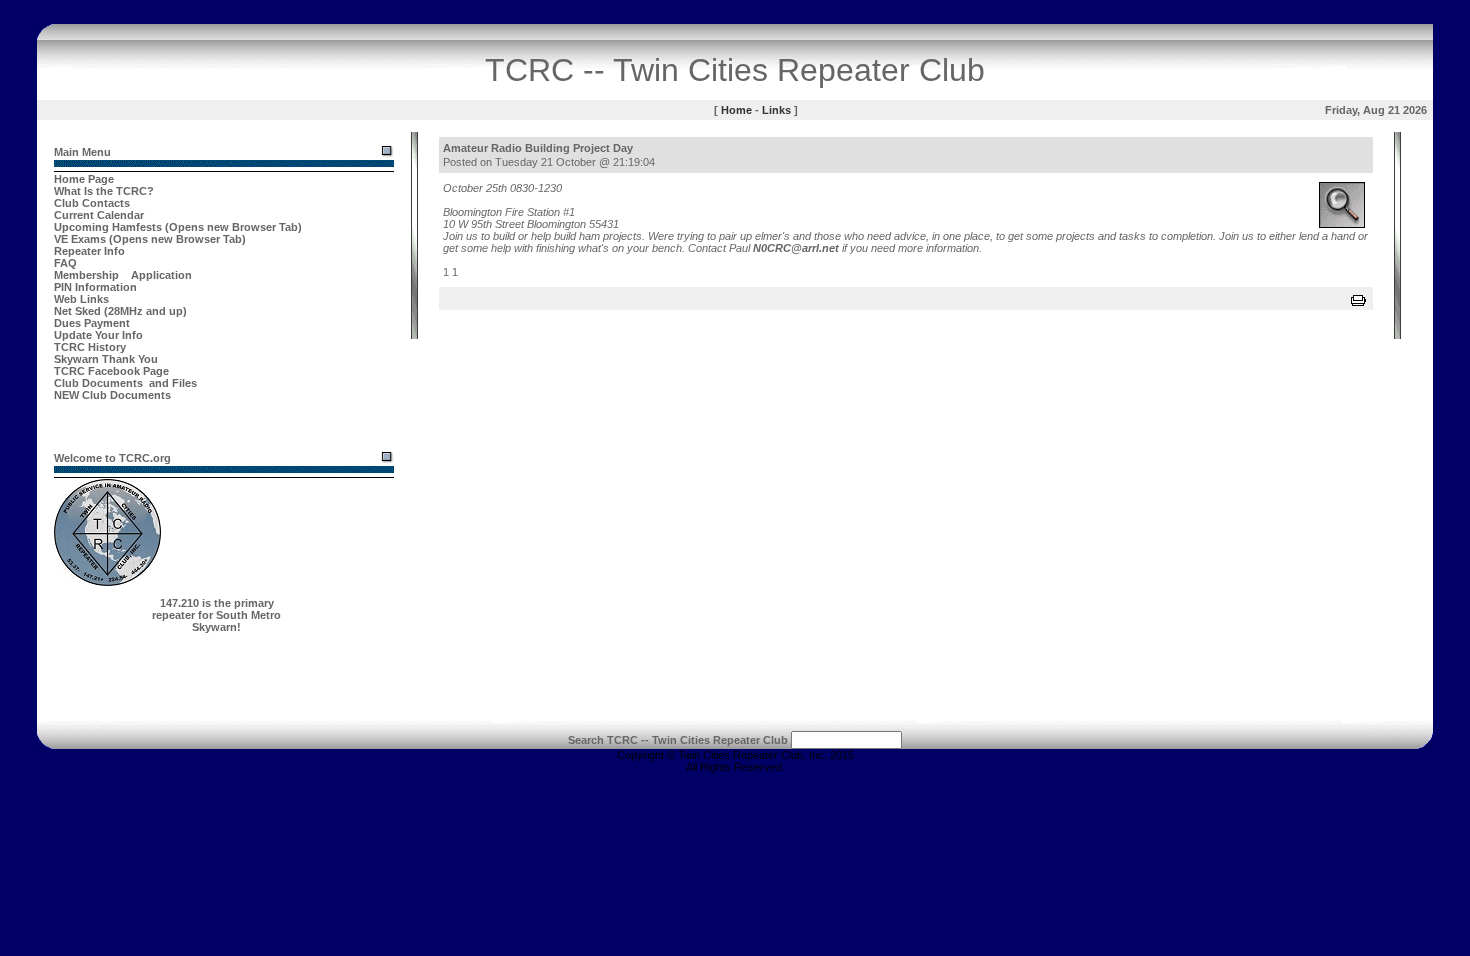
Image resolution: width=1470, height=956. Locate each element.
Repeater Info (89, 251)
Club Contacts (92, 203)
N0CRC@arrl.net (796, 248)
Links (776, 110)
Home (736, 110)
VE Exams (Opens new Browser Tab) (150, 239)
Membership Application (123, 275)
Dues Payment (92, 323)
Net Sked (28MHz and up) (120, 311)
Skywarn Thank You (106, 359)
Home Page (84, 179)
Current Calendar (99, 215)
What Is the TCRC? (104, 191)
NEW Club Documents (112, 395)
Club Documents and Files (125, 383)
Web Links (81, 299)
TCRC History (90, 347)
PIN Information (95, 287)
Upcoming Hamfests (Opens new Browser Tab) (178, 227)
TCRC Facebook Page (111, 371)
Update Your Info (98, 335)
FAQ (65, 263)
